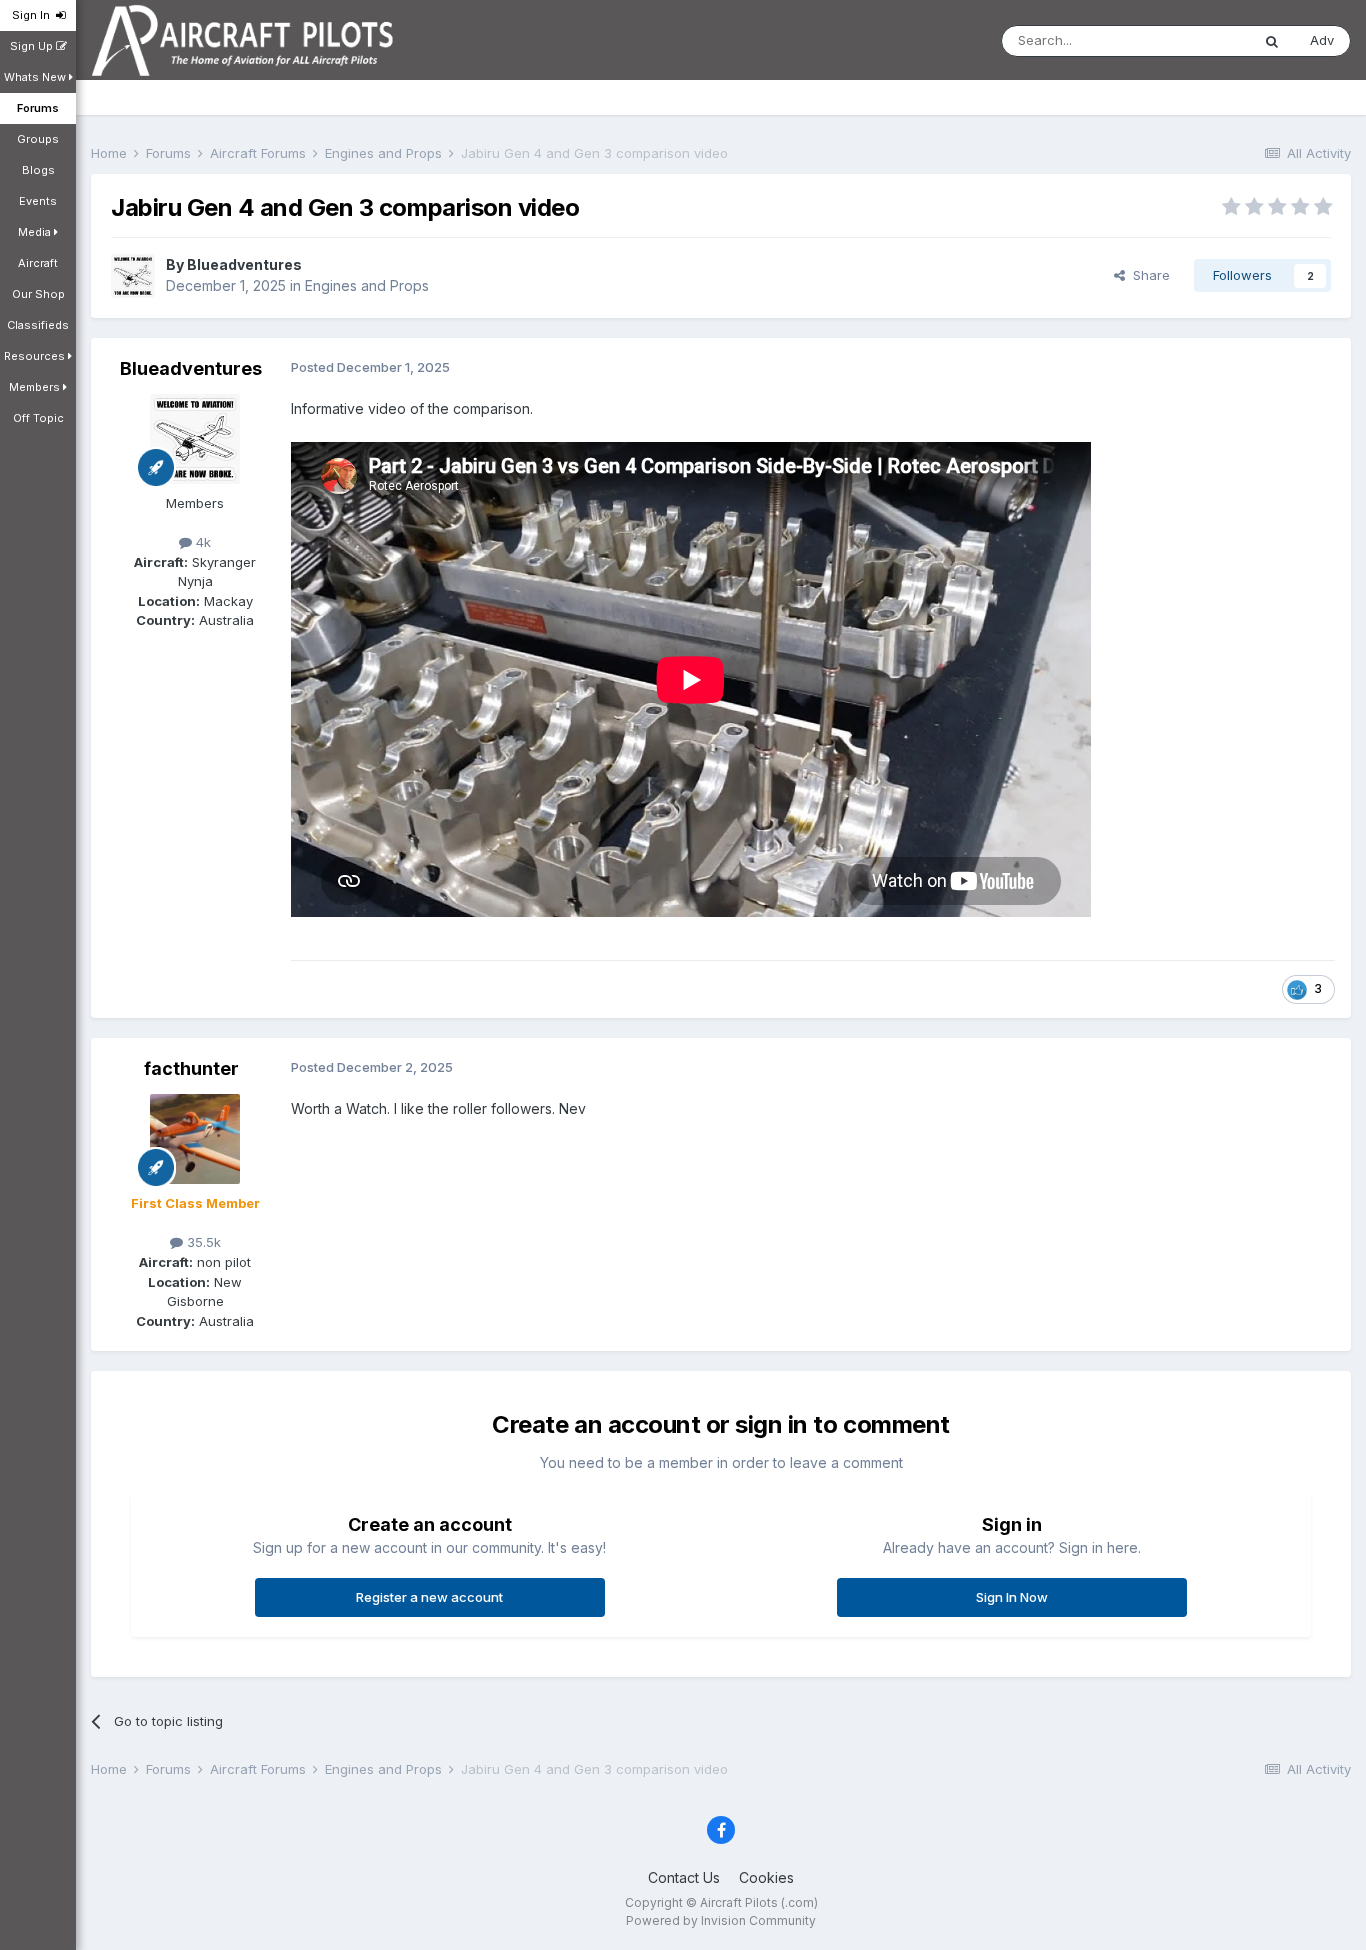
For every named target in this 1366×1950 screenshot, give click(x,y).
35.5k (202, 1242)
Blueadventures (244, 264)
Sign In (34, 15)
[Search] (1272, 41)
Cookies (766, 1877)
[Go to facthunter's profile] (195, 1139)
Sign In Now (1012, 1597)
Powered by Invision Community (721, 1920)
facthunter (191, 1068)
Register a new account (429, 1597)
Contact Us (684, 1877)
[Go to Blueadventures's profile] (133, 276)
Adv (1322, 40)
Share (1147, 275)
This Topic (1191, 40)
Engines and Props (367, 285)
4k (201, 542)
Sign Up (33, 46)
